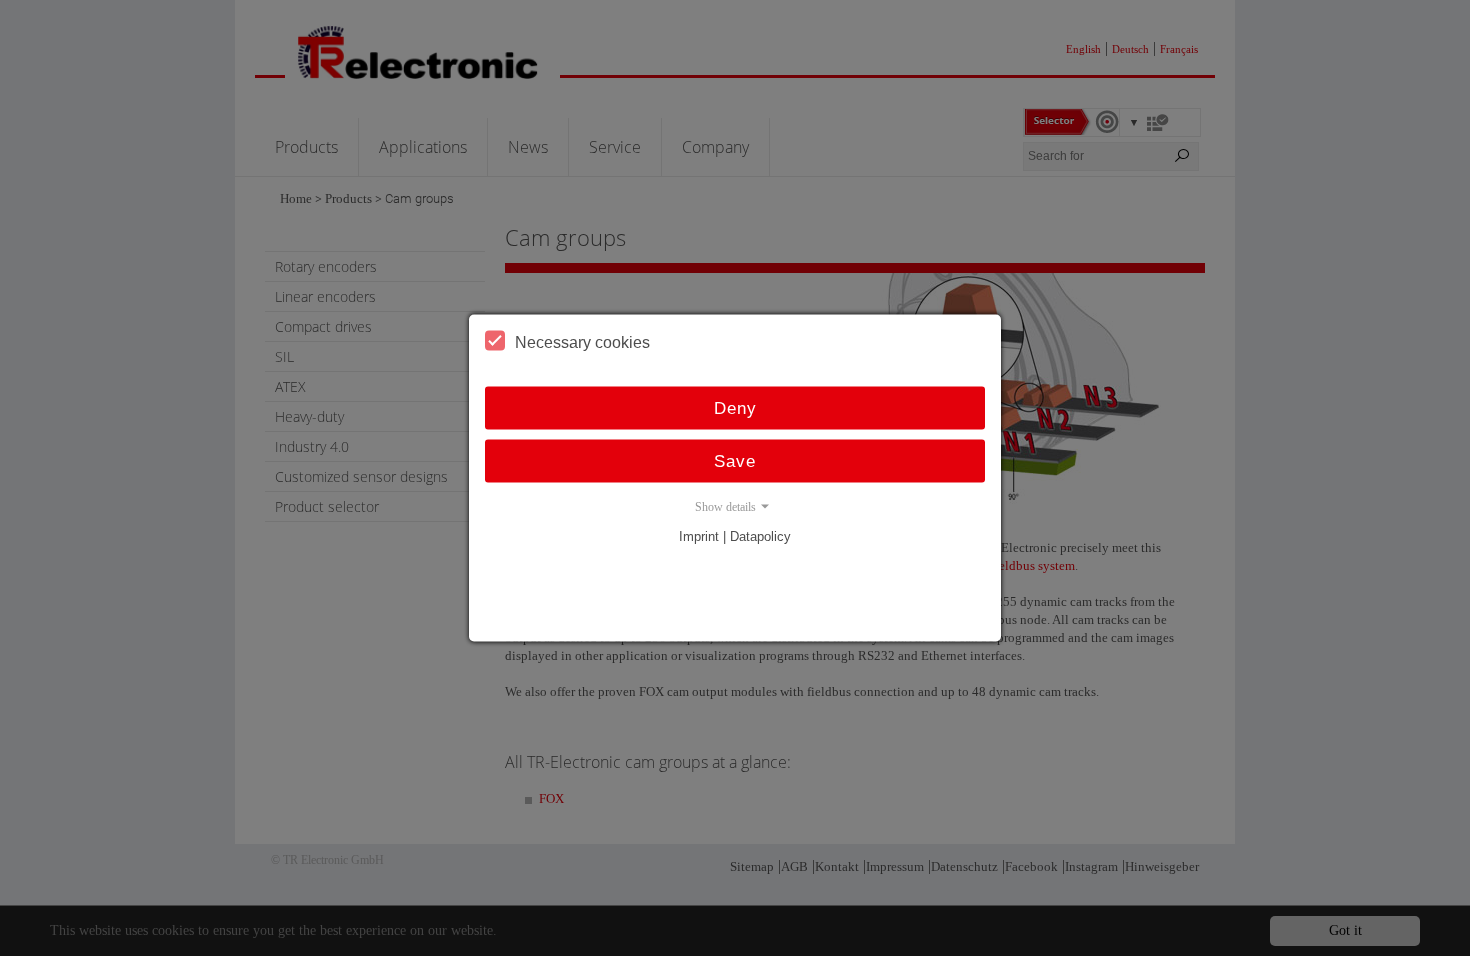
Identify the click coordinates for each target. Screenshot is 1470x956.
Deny (735, 408)
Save (735, 461)
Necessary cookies (582, 342)
